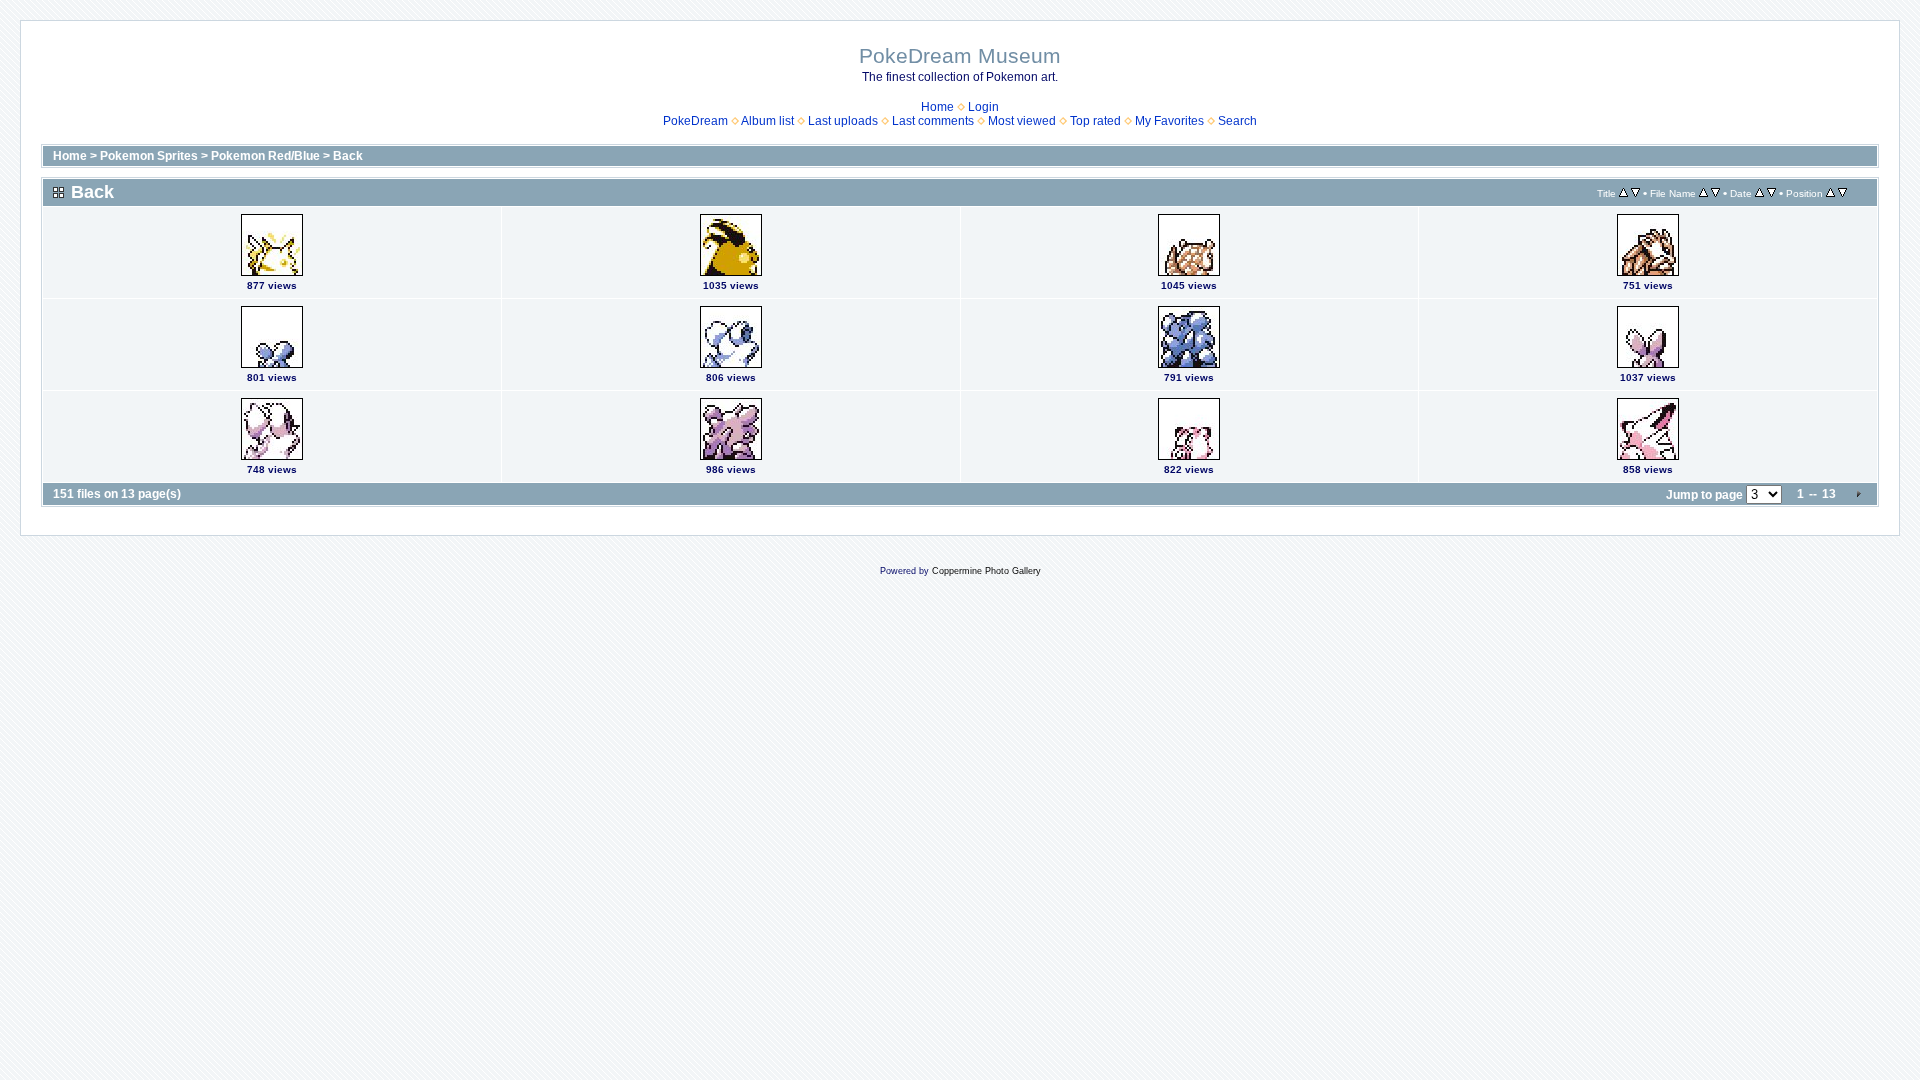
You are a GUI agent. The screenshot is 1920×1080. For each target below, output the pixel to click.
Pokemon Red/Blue (265, 156)
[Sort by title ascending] (1623, 193)
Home (937, 107)
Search (1237, 121)
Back (348, 156)
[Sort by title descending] (1635, 193)
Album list (767, 121)
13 (1829, 494)
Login (983, 107)
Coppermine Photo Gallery (986, 571)
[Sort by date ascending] (1759, 193)
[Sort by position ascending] (1830, 193)
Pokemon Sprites (149, 156)
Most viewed (1022, 121)
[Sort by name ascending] (1703, 193)
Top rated (1095, 121)
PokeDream (695, 121)
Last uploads (843, 121)
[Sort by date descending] (1771, 193)
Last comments (933, 121)
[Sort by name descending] (1715, 193)
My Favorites (1169, 121)
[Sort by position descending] (1842, 193)
